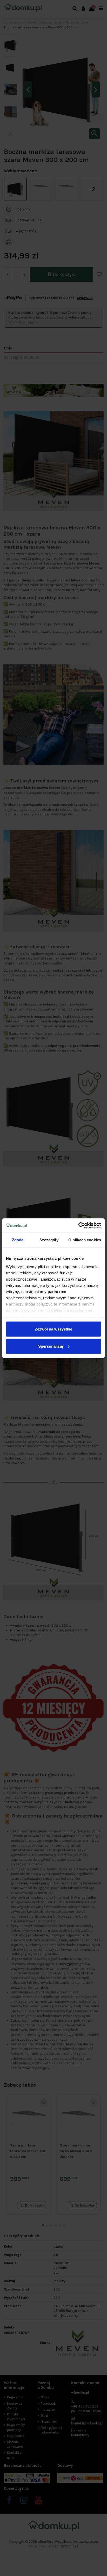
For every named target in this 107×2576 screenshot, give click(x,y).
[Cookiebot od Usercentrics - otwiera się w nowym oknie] (78, 1225)
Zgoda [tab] (18, 1240)
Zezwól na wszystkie (53, 1329)
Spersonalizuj (51, 1346)
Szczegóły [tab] (49, 1240)
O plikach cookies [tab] (85, 1240)
